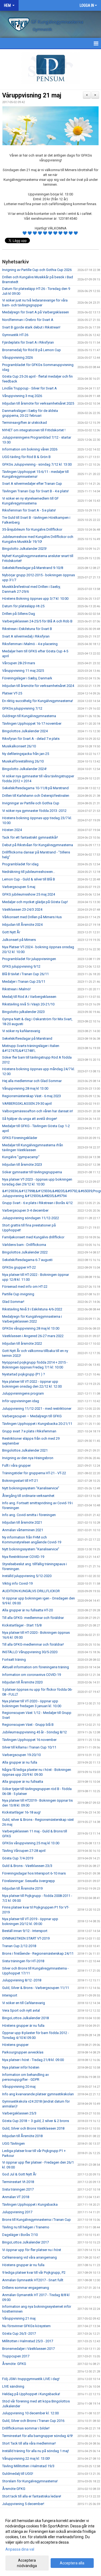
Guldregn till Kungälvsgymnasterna (29, 716)
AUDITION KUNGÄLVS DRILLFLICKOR (31, 1591)
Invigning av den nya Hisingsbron (28, 1458)
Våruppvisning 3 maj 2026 (22, 396)
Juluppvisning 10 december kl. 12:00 (30, 2413)
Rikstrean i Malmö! (16, 989)
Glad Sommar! (13, 1302)
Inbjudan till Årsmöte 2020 (22, 1682)
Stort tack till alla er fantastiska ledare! (32, 2496)
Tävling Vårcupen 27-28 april (24, 1851)
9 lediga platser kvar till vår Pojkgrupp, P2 (34, 2272)
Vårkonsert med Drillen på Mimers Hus (32, 917)
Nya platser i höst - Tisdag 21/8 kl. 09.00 (33, 2060)
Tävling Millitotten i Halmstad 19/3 (28, 2466)
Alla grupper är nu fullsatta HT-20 (27, 1610)
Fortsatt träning (14, 1660)
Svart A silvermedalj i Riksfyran (26, 636)
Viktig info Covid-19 (17, 1583)
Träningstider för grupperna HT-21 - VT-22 (34, 1473)
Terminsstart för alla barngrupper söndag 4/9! (37, 2436)
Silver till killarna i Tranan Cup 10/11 (29, 1747)
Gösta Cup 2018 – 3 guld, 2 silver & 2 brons (36, 2121)
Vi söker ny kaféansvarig (21, 1031)
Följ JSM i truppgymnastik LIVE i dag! (31, 2379)
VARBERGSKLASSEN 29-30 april (27, 1104)
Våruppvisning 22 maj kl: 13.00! (26, 2458)
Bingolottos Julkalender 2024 (25, 731)
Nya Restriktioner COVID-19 (23, 1557)
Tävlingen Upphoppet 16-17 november (32, 723)
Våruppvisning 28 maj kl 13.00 (25, 1088)
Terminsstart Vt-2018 (18, 2182)
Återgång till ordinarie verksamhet (28, 1496)
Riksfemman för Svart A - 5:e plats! (29, 510)
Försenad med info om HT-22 (25, 1287)
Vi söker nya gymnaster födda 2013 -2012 (34, 811)
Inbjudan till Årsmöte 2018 (22, 2136)
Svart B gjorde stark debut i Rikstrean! (31, 327)
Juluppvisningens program (23, 1393)
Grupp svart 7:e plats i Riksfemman (29, 1431)
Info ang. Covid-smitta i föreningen (29, 1515)
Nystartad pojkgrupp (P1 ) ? (24, 1374)
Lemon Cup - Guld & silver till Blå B (29, 879)
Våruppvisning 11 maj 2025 (23, 671)
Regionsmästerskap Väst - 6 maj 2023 (32, 1096)
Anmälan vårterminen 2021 (23, 1530)
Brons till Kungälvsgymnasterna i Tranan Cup (36, 2220)
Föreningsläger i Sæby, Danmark (27, 678)
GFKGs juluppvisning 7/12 (22, 708)
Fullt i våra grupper (16, 1465)
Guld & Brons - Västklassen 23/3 (27, 1866)
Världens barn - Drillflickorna (24, 1245)
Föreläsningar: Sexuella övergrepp (29, 1881)
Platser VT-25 (12, 693)
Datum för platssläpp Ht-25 (23, 606)
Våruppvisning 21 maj (32, 95)
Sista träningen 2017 (18, 2189)
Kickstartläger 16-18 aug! (21, 1812)
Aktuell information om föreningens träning (36, 1667)
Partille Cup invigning (18, 1294)
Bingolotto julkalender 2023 (23, 1012)
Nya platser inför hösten (21, 2067)
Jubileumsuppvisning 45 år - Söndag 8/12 (34, 1732)
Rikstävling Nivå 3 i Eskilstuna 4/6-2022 (32, 1309)
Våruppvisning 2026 (18, 357)
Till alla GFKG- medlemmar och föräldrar (33, 1618)
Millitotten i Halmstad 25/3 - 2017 (28, 2341)
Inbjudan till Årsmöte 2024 (22, 925)
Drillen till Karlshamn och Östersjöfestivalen (36, 796)
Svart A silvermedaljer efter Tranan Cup (32, 484)
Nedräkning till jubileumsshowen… (29, 872)
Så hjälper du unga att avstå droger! (30, 1119)
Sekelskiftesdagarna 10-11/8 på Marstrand (35, 788)
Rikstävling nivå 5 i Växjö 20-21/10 (28, 1004)
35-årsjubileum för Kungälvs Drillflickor (32, 529)
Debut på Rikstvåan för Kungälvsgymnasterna (38, 845)
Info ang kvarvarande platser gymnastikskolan (38, 2094)
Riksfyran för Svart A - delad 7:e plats (31, 739)
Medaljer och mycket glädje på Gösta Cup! (35, 902)
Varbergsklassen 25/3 (19, 2113)
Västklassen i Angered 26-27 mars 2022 (33, 1336)
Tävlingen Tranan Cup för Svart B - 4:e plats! (35, 491)
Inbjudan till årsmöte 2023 (22, 1165)
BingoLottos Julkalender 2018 (25, 2018)
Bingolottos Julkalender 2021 (25, 1450)
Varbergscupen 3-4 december (25, 1210)
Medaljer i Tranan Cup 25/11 (24, 982)
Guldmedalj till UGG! (18, 2474)
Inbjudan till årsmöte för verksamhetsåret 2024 (38, 686)
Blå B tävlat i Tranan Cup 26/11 (25, 974)
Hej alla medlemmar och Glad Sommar (32, 1081)
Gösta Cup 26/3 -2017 (19, 2333)
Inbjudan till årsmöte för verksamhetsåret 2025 (38, 403)
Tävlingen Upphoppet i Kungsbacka (30, 2204)
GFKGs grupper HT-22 (19, 1267)
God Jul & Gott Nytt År (19, 2174)
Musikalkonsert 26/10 (19, 746)
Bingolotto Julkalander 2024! (25, 769)
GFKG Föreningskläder (20, 1138)
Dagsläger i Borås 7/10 (20, 2235)
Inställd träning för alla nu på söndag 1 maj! (36, 2451)
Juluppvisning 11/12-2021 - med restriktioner (37, 1409)
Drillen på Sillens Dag (19, 614)
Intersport (10, 1995)
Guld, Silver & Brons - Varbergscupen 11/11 (36, 1988)
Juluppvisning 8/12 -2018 (22, 1980)
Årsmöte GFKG (14, 2364)
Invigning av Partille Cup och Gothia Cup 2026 (37, 270)
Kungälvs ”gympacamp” (21, 1157)
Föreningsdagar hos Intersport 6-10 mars (34, 1873)
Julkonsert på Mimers (19, 940)
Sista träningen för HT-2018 (23, 1961)
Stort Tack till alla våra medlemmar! (29, 2443)
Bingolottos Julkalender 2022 (25, 1252)
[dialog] (50, 2543)
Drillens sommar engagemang (26, 2288)
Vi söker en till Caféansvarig (24, 2003)
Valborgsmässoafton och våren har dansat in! (38, 1111)
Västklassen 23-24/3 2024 (22, 909)
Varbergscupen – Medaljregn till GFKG (32, 1416)
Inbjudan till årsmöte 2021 (22, 1522)
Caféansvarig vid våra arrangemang (29, 2257)
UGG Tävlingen (13, 2143)
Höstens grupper (15, 2045)
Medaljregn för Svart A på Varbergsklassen (36, 312)
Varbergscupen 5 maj (19, 887)
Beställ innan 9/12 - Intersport (25, 1931)
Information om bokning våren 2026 (30, 449)
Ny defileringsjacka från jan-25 (26, 754)
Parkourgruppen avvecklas (23, 2052)
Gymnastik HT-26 (15, 335)
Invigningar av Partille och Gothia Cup (31, 803)
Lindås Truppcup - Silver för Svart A (29, 388)
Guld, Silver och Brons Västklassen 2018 (33, 2128)
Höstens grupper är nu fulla (23, 2026)
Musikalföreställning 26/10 (23, 761)
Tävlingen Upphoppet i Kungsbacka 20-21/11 (37, 1424)
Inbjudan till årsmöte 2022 (22, 1343)
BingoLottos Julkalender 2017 (25, 2242)
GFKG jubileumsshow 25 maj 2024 (29, 894)
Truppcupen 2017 (16, 2356)
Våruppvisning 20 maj (19, 2087)
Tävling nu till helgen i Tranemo (26, 2227)
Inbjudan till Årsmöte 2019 (22, 1888)
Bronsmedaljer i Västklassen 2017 (28, 2349)
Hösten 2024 (12, 830)
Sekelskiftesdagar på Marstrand (27, 1038)
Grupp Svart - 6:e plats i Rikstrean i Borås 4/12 (37, 1203)
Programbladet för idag (20, 864)
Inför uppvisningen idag (21, 1401)
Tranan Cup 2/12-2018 (19, 1946)
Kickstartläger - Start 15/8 (22, 1625)
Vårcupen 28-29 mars (19, 663)
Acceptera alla (72, 2563)
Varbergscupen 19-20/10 (21, 1755)
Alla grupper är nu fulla (20, 1762)
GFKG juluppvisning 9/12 (21, 966)
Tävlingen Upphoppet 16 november (29, 1740)
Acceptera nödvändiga (27, 2563)
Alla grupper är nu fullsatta (23, 1782)
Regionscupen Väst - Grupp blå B (28, 1725)
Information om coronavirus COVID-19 (32, 1675)
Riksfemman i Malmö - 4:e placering (30, 644)
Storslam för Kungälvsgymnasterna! (30, 2481)
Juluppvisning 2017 (17, 2212)
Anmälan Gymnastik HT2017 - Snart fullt (33, 2280)
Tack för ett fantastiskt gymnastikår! (30, 837)
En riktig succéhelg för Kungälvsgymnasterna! (38, 701)
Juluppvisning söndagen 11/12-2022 (31, 1218)
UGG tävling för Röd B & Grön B (26, 457)
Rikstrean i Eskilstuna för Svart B (27, 629)
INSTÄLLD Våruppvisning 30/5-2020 (30, 1652)
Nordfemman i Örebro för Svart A (28, 320)
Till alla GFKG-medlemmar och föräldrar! (33, 1644)
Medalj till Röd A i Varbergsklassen (29, 997)
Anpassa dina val (20, 2549)
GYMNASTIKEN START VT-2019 (26, 1938)
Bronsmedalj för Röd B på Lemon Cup (32, 350)
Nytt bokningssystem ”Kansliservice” (31, 1488)
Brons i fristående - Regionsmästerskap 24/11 (38, 1953)
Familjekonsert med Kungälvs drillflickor (33, 1237)
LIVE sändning (13, 2386)
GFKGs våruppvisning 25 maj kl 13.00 (31, 1843)
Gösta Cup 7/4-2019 (18, 1858)
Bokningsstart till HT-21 (20, 1481)
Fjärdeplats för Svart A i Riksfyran (28, 342)
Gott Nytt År (11, 932)
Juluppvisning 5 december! (23, 2504)
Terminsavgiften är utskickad (25, 423)
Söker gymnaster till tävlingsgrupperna (32, 1172)
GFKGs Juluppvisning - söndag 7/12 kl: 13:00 (37, 464)
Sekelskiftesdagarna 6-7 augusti (27, 1260)
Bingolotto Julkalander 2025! (24, 549)
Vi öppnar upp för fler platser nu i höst (32, 2250)
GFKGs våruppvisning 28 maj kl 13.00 (31, 1328)
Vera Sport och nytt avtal (21, 2010)
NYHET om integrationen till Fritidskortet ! (34, 430)
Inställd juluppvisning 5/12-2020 (27, 1576)
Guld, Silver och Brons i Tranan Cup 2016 (33, 2421)
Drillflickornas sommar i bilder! (26, 2428)
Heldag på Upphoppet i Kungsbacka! (31, 2394)
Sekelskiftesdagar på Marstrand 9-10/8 (33, 568)
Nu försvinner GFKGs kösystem (26, 2326)
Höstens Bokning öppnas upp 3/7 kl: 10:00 (35, 599)
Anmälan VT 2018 (16, 2197)
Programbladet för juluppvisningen (29, 959)
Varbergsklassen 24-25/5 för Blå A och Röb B (37, 621)
